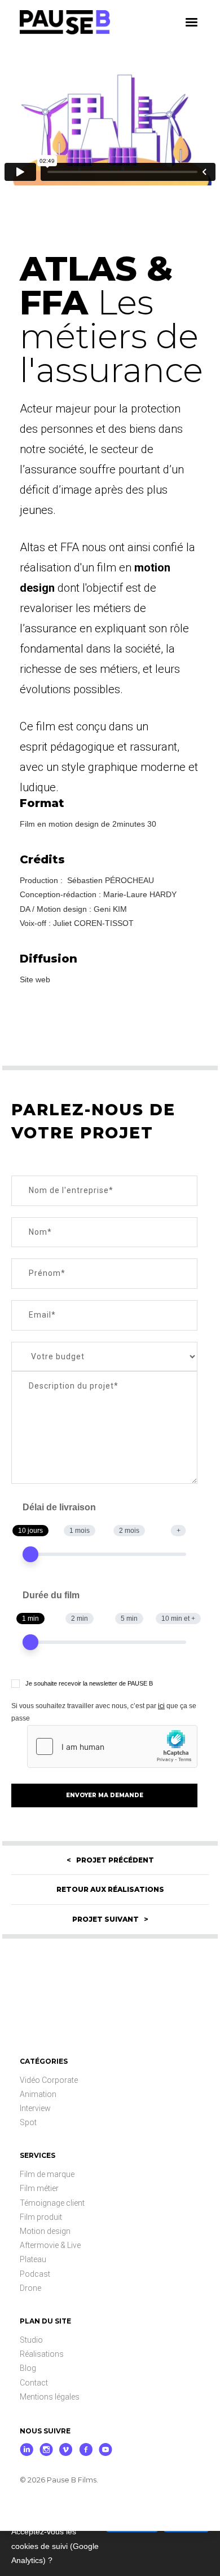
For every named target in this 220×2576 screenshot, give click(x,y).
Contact (34, 2383)
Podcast (35, 2274)
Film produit (41, 2217)
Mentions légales (50, 2397)
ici (161, 1706)
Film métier (39, 2188)
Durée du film (51, 1595)
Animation (38, 2094)
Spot (28, 2122)
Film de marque (47, 2174)
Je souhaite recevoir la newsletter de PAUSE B (89, 1683)
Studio (31, 2340)
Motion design (45, 2231)
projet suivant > (110, 1919)
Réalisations (42, 2354)
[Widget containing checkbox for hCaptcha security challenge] (112, 1746)
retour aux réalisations (110, 1889)
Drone (30, 2288)
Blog (28, 2368)
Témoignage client (52, 2203)
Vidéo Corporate (49, 2080)
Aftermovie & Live (50, 2245)
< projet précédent (110, 1860)
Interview (35, 2108)
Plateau (33, 2259)
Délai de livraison (59, 1507)
